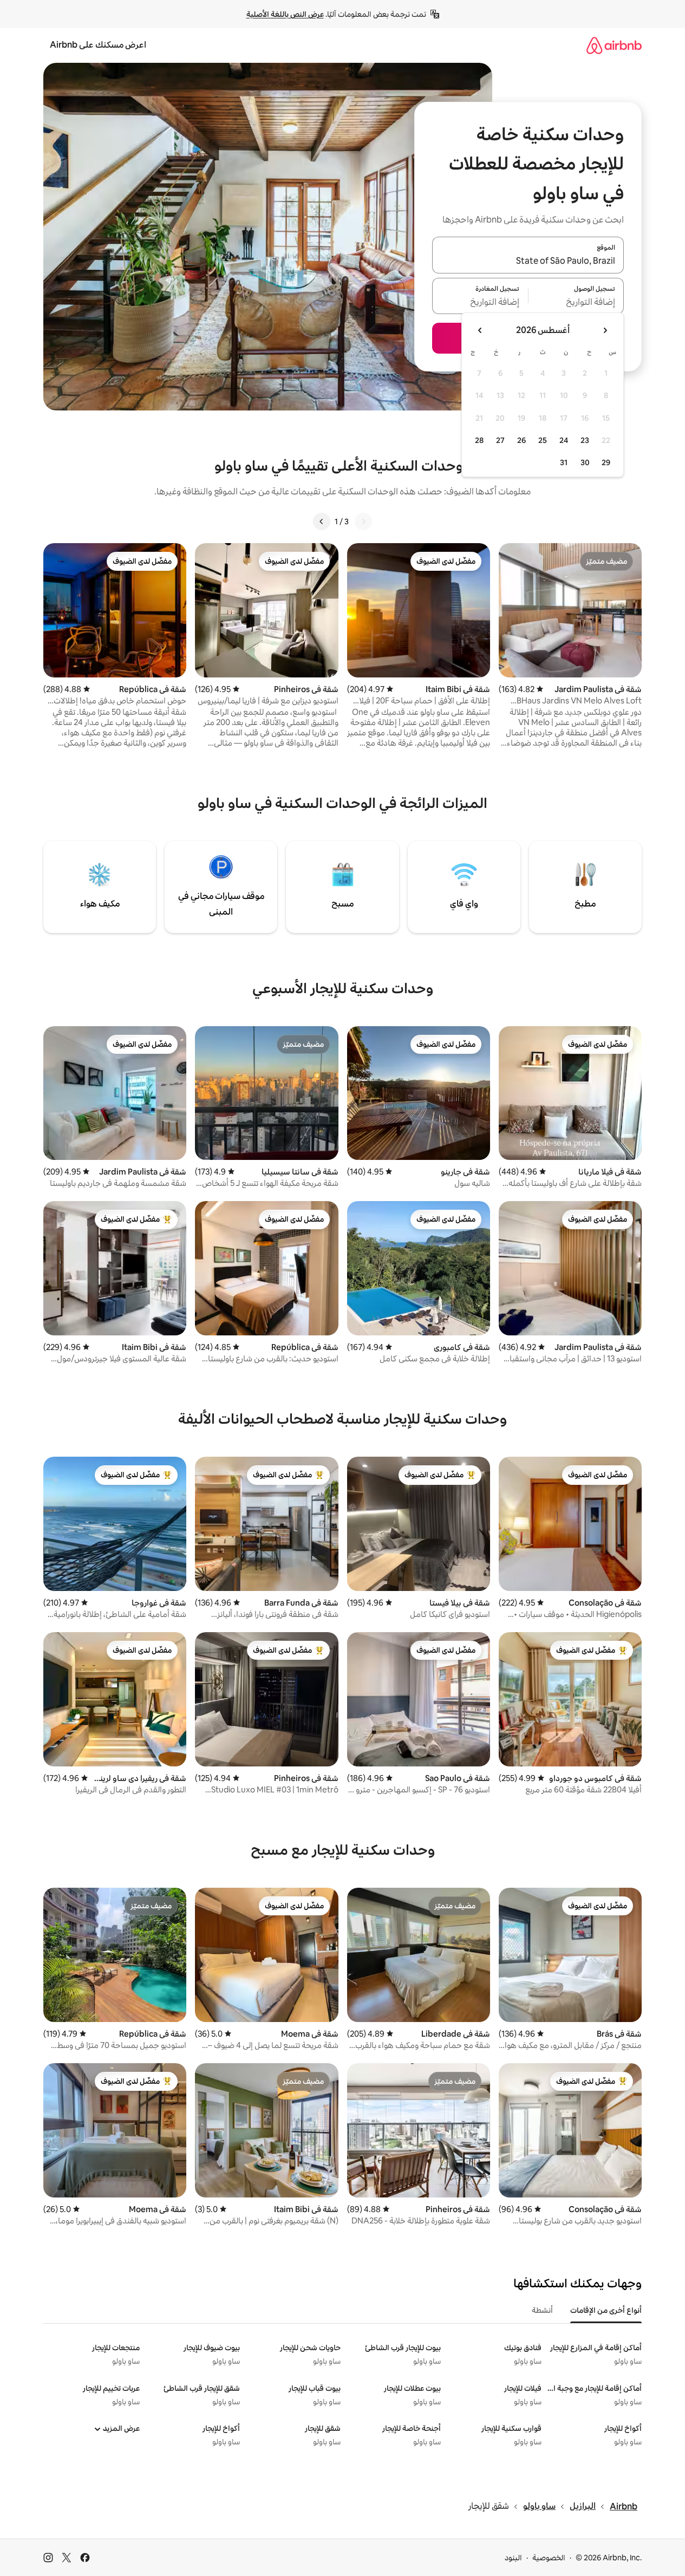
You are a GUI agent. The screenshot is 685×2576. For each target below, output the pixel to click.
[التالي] (322, 521)
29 (606, 462)
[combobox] (528, 262)
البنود (513, 2558)
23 (585, 440)
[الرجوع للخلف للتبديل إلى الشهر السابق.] (605, 330)
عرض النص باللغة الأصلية (285, 14)
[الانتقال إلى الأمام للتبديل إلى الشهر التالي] (480, 330)
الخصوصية (549, 2558)
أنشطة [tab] (542, 2310)
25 (543, 440)
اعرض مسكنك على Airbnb (98, 45)
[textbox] (576, 302)
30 (585, 462)
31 (564, 462)
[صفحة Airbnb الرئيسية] (614, 45)
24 (564, 440)
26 (521, 440)
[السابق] (363, 521)
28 (479, 440)
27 (500, 440)
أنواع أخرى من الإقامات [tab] (606, 2310)
